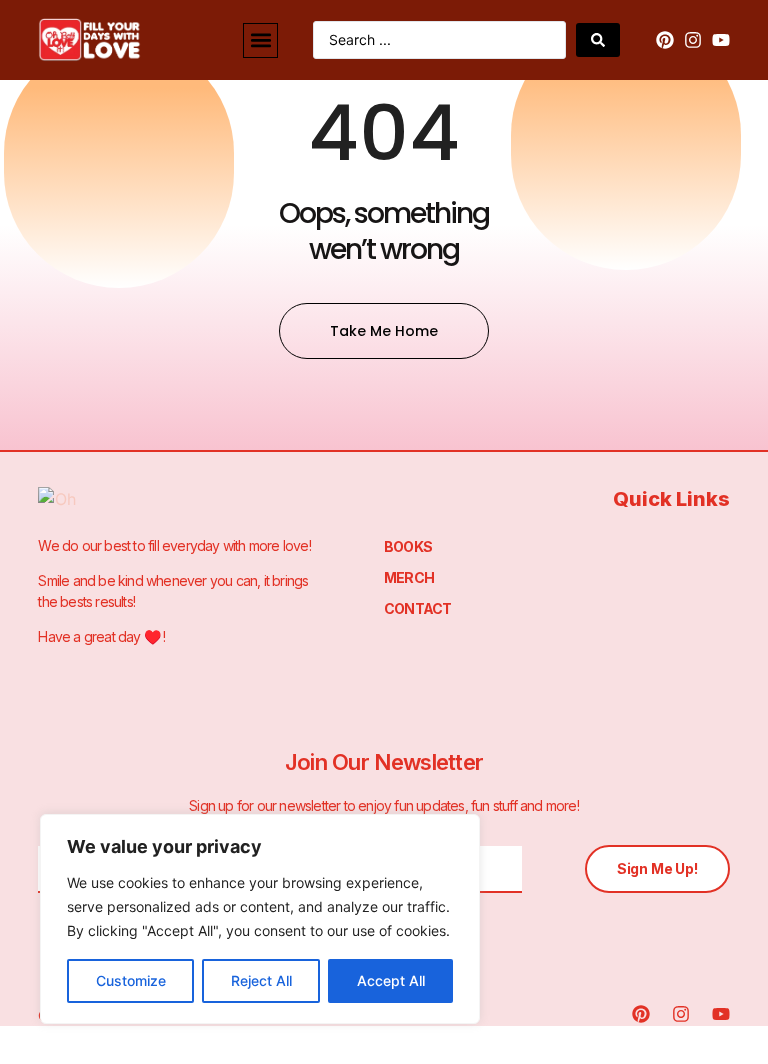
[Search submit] (598, 40)
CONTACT (417, 608)
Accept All (391, 980)
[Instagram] (693, 40)
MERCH (409, 577)
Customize (131, 980)
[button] (260, 40)
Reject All (261, 980)
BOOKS (408, 546)
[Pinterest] (665, 40)
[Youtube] (721, 40)
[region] (260, 919)
